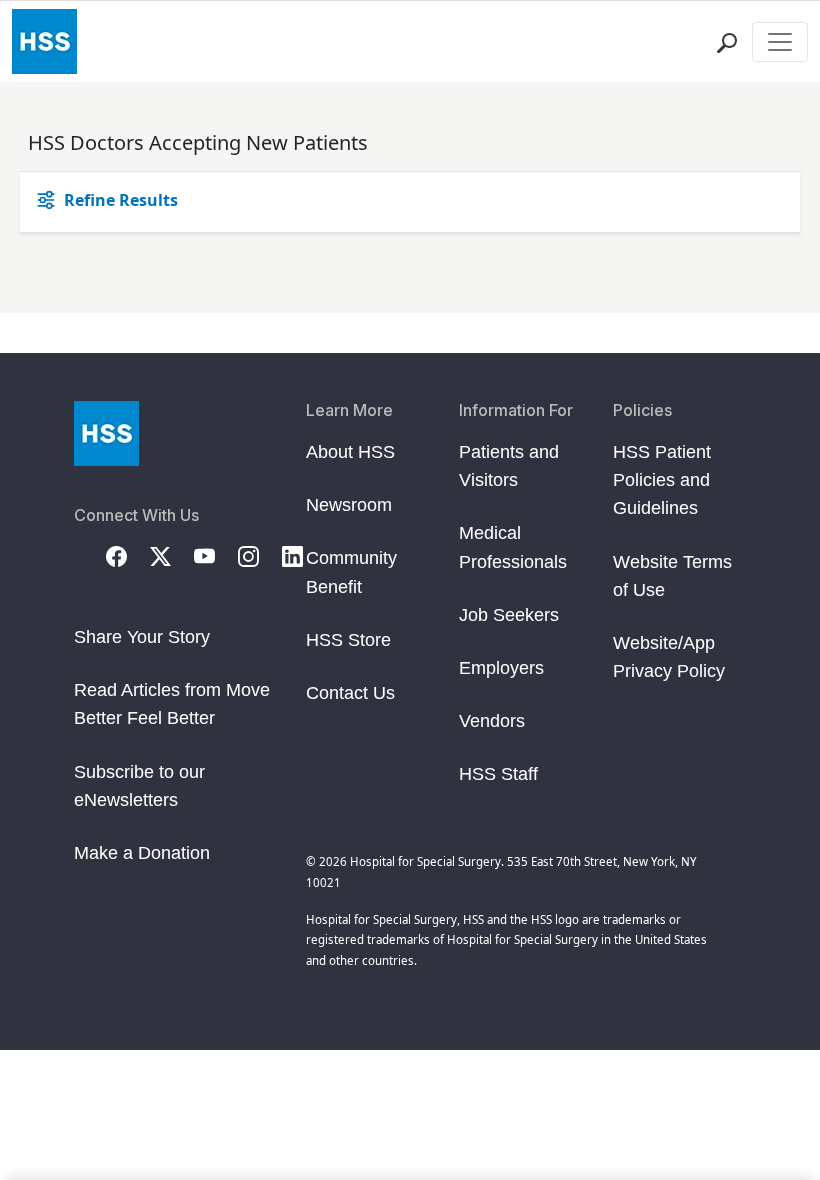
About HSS (350, 452)
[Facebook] (128, 555)
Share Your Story (142, 637)
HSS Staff (498, 774)
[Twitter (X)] (172, 555)
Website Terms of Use (672, 576)
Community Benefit (351, 572)
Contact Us (350, 693)
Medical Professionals (513, 547)
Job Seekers (509, 615)
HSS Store (348, 640)
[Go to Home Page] (106, 433)
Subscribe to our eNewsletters (139, 786)
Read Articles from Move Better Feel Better (172, 704)
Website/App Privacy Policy (669, 657)
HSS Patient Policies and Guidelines (662, 480)
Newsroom (349, 505)
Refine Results (121, 200)
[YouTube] (216, 555)
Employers (501, 668)
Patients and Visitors (509, 466)
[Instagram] (260, 555)
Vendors (492, 721)
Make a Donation (142, 853)
